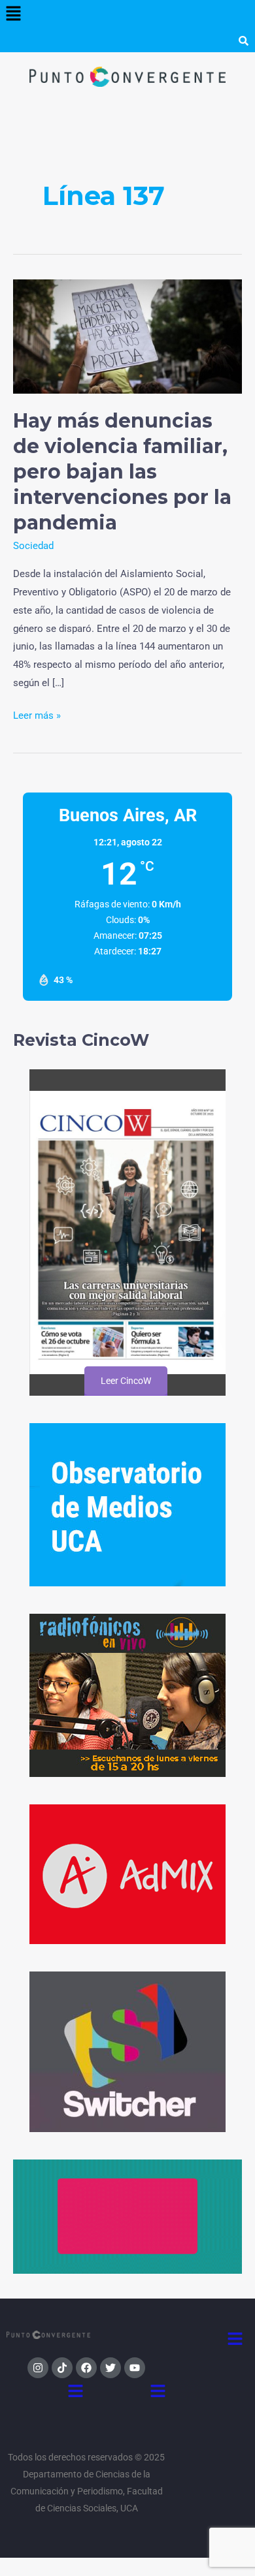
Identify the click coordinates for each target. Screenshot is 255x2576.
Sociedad (33, 546)
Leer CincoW (125, 1381)
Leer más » (37, 714)
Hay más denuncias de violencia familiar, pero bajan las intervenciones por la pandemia (122, 472)
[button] (13, 14)
